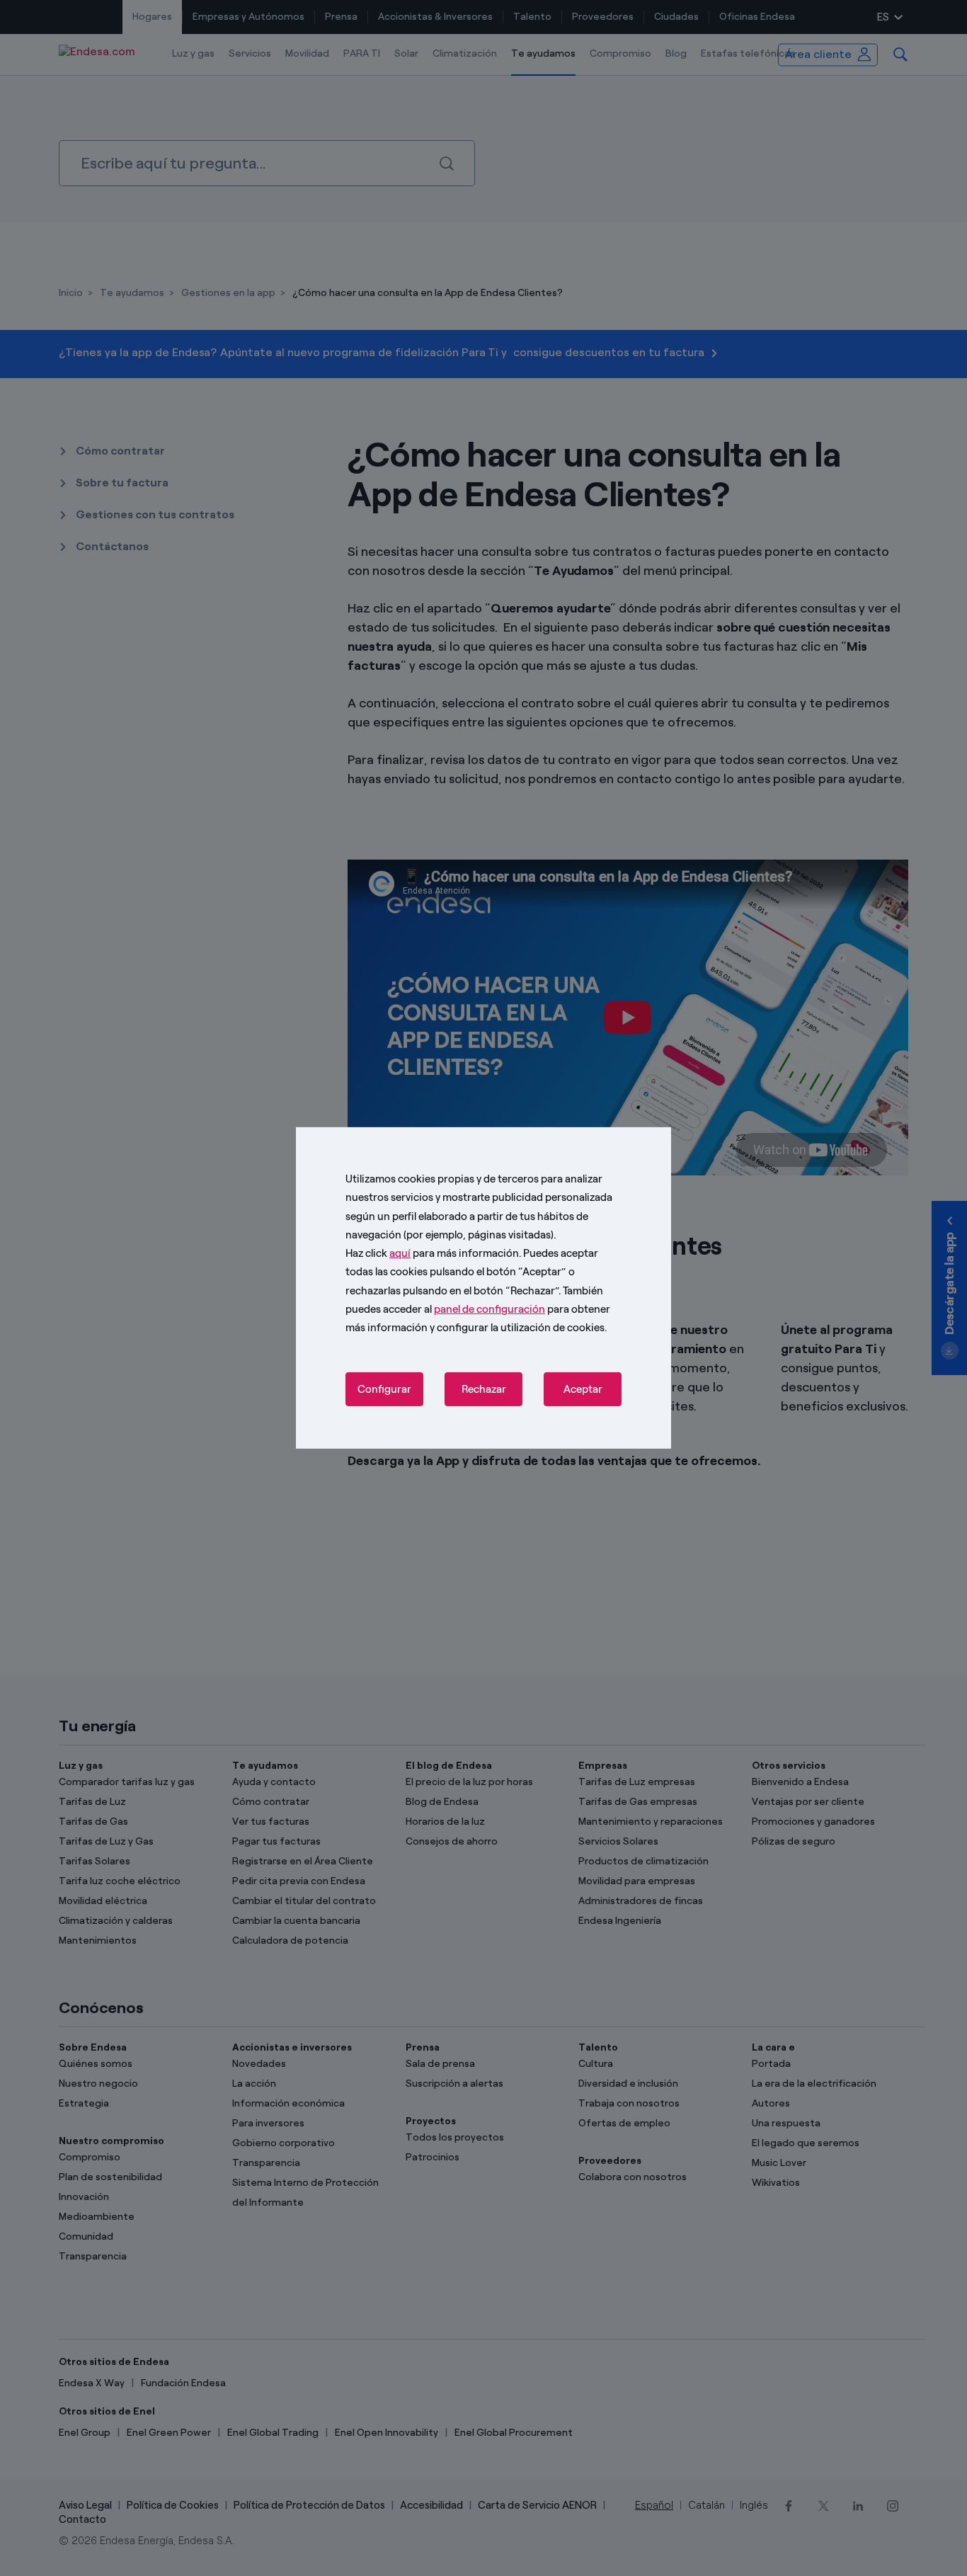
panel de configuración (490, 1309)
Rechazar (484, 1389)
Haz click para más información (432, 1253)
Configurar (384, 1389)
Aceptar (583, 1389)
